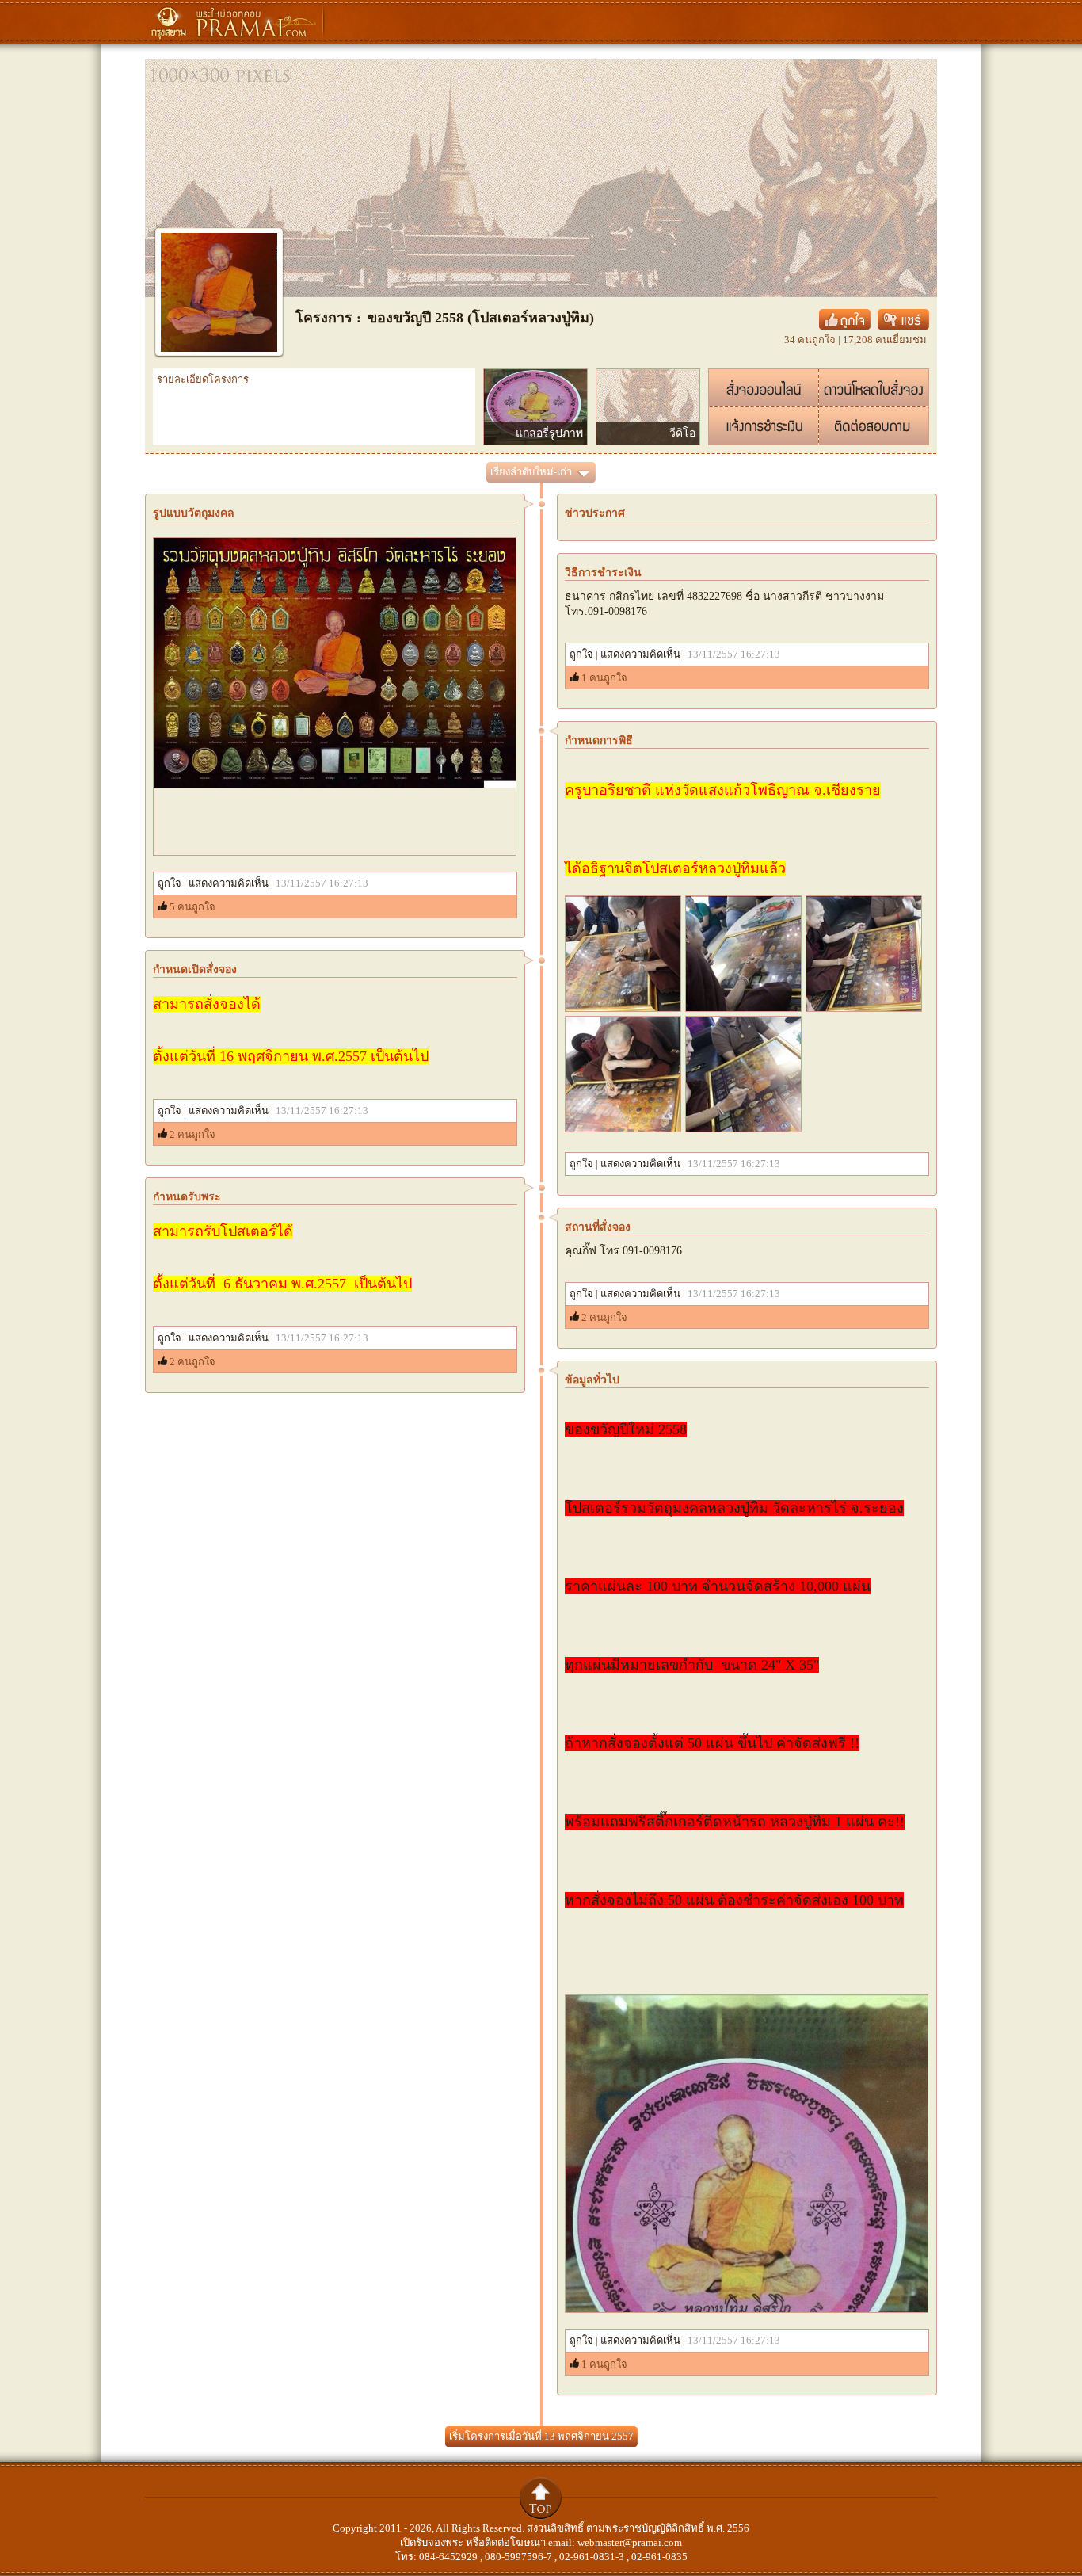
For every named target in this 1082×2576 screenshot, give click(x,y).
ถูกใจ (170, 883)
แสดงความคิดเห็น (229, 883)
